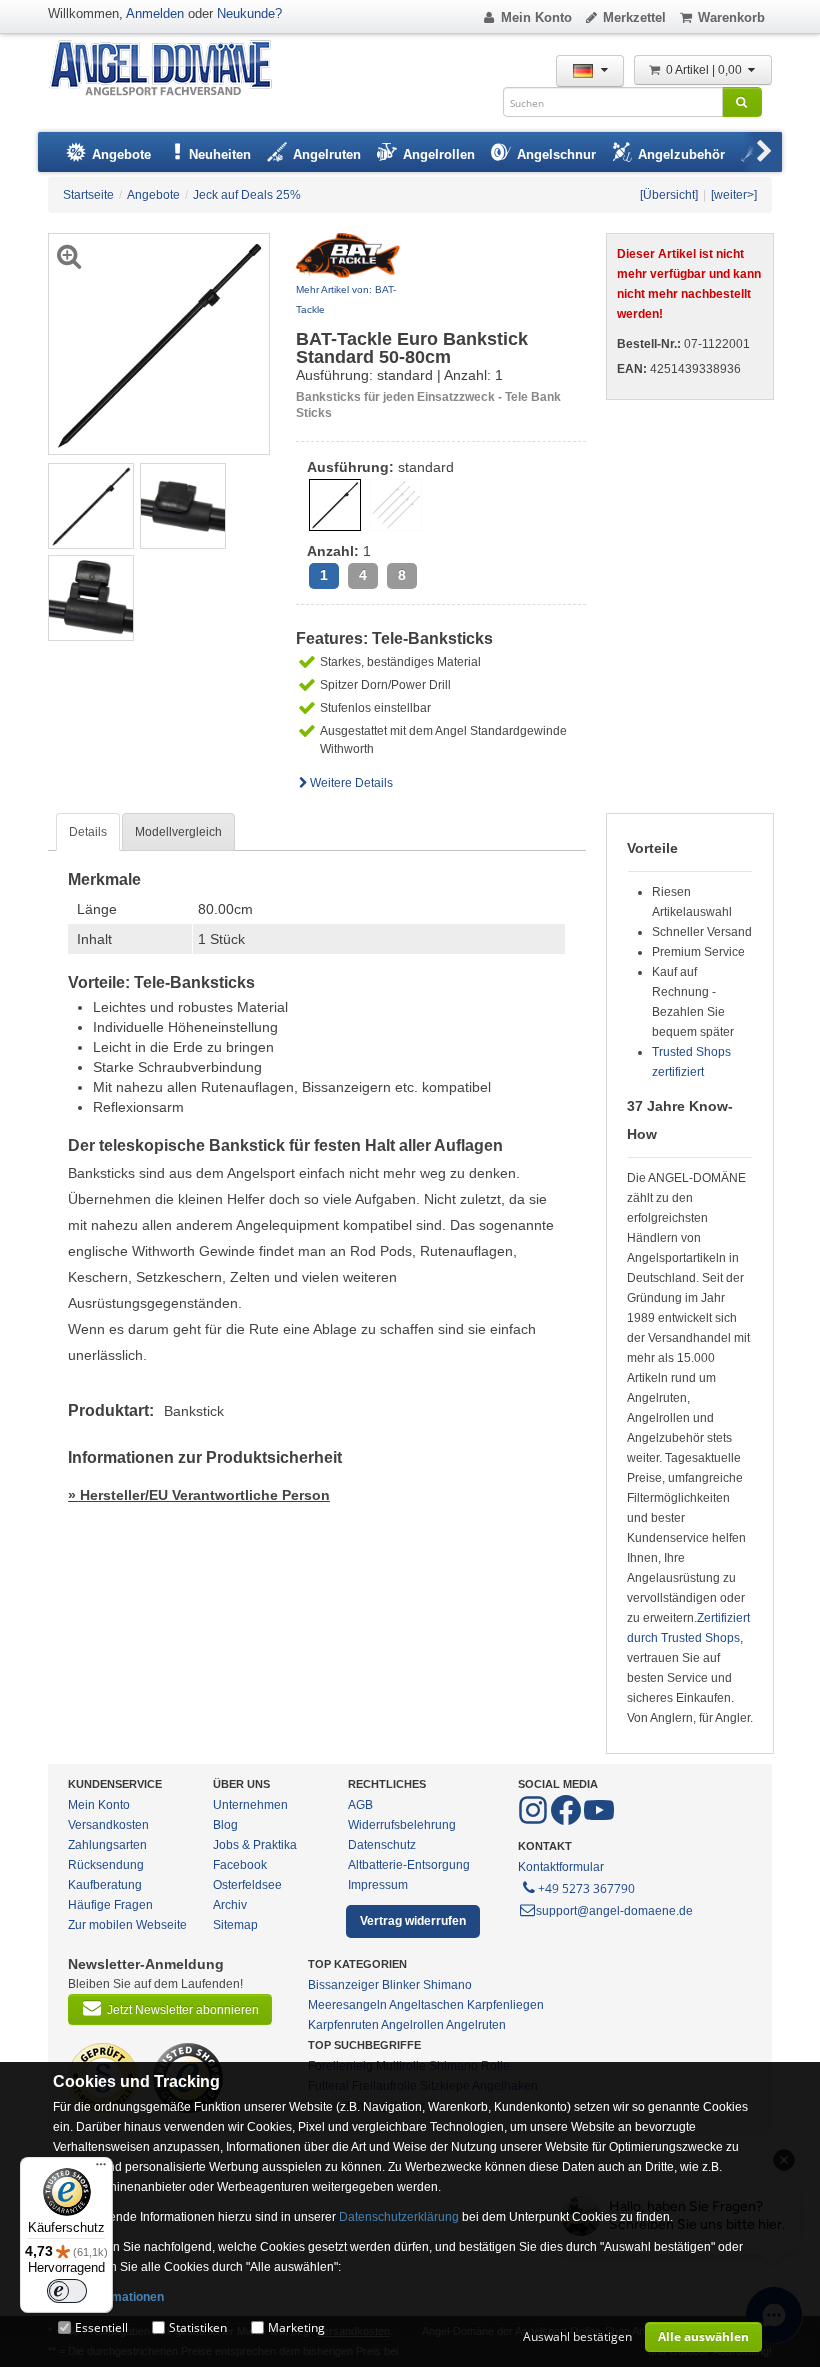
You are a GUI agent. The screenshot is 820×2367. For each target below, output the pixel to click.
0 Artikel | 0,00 (705, 70)
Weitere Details (351, 783)
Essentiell (101, 2327)
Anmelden (155, 13)
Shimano (447, 1985)
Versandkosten (108, 1825)
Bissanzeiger (343, 1985)
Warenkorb (731, 17)
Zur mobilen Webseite (127, 1925)
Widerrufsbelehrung (402, 1825)
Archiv (230, 1905)
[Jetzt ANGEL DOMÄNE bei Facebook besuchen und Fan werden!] (534, 1821)
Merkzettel (634, 17)
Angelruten (476, 2025)
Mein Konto (536, 17)
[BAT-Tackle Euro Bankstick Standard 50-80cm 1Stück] (91, 505)
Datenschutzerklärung (399, 2217)
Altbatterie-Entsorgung (409, 1865)
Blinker (401, 1985)
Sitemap (235, 1925)
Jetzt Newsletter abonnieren (183, 2010)
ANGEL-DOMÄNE (170, 69)
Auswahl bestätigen (577, 2336)
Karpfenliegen (505, 2005)
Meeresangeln (347, 2005)
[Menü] (101, 2169)
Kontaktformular (561, 1867)
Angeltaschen (426, 2005)
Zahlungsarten (107, 1845)
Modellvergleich (178, 832)
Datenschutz (382, 1845)
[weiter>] (734, 195)
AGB (360, 1805)
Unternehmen (250, 1805)
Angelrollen (412, 2025)
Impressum (378, 1885)
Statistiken (198, 2327)
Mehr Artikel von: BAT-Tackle (346, 299)
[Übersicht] (669, 195)
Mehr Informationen (108, 2297)
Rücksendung (106, 1865)
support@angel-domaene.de (614, 1911)
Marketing (296, 2327)
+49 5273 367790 (586, 1888)
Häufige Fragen (110, 1905)
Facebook (240, 1865)
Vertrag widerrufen (413, 1921)
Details (88, 832)
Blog (225, 1825)
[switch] (67, 2291)
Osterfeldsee (247, 1885)
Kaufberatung (105, 1885)
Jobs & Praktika (255, 1845)
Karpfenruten (343, 2025)
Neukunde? (249, 13)
